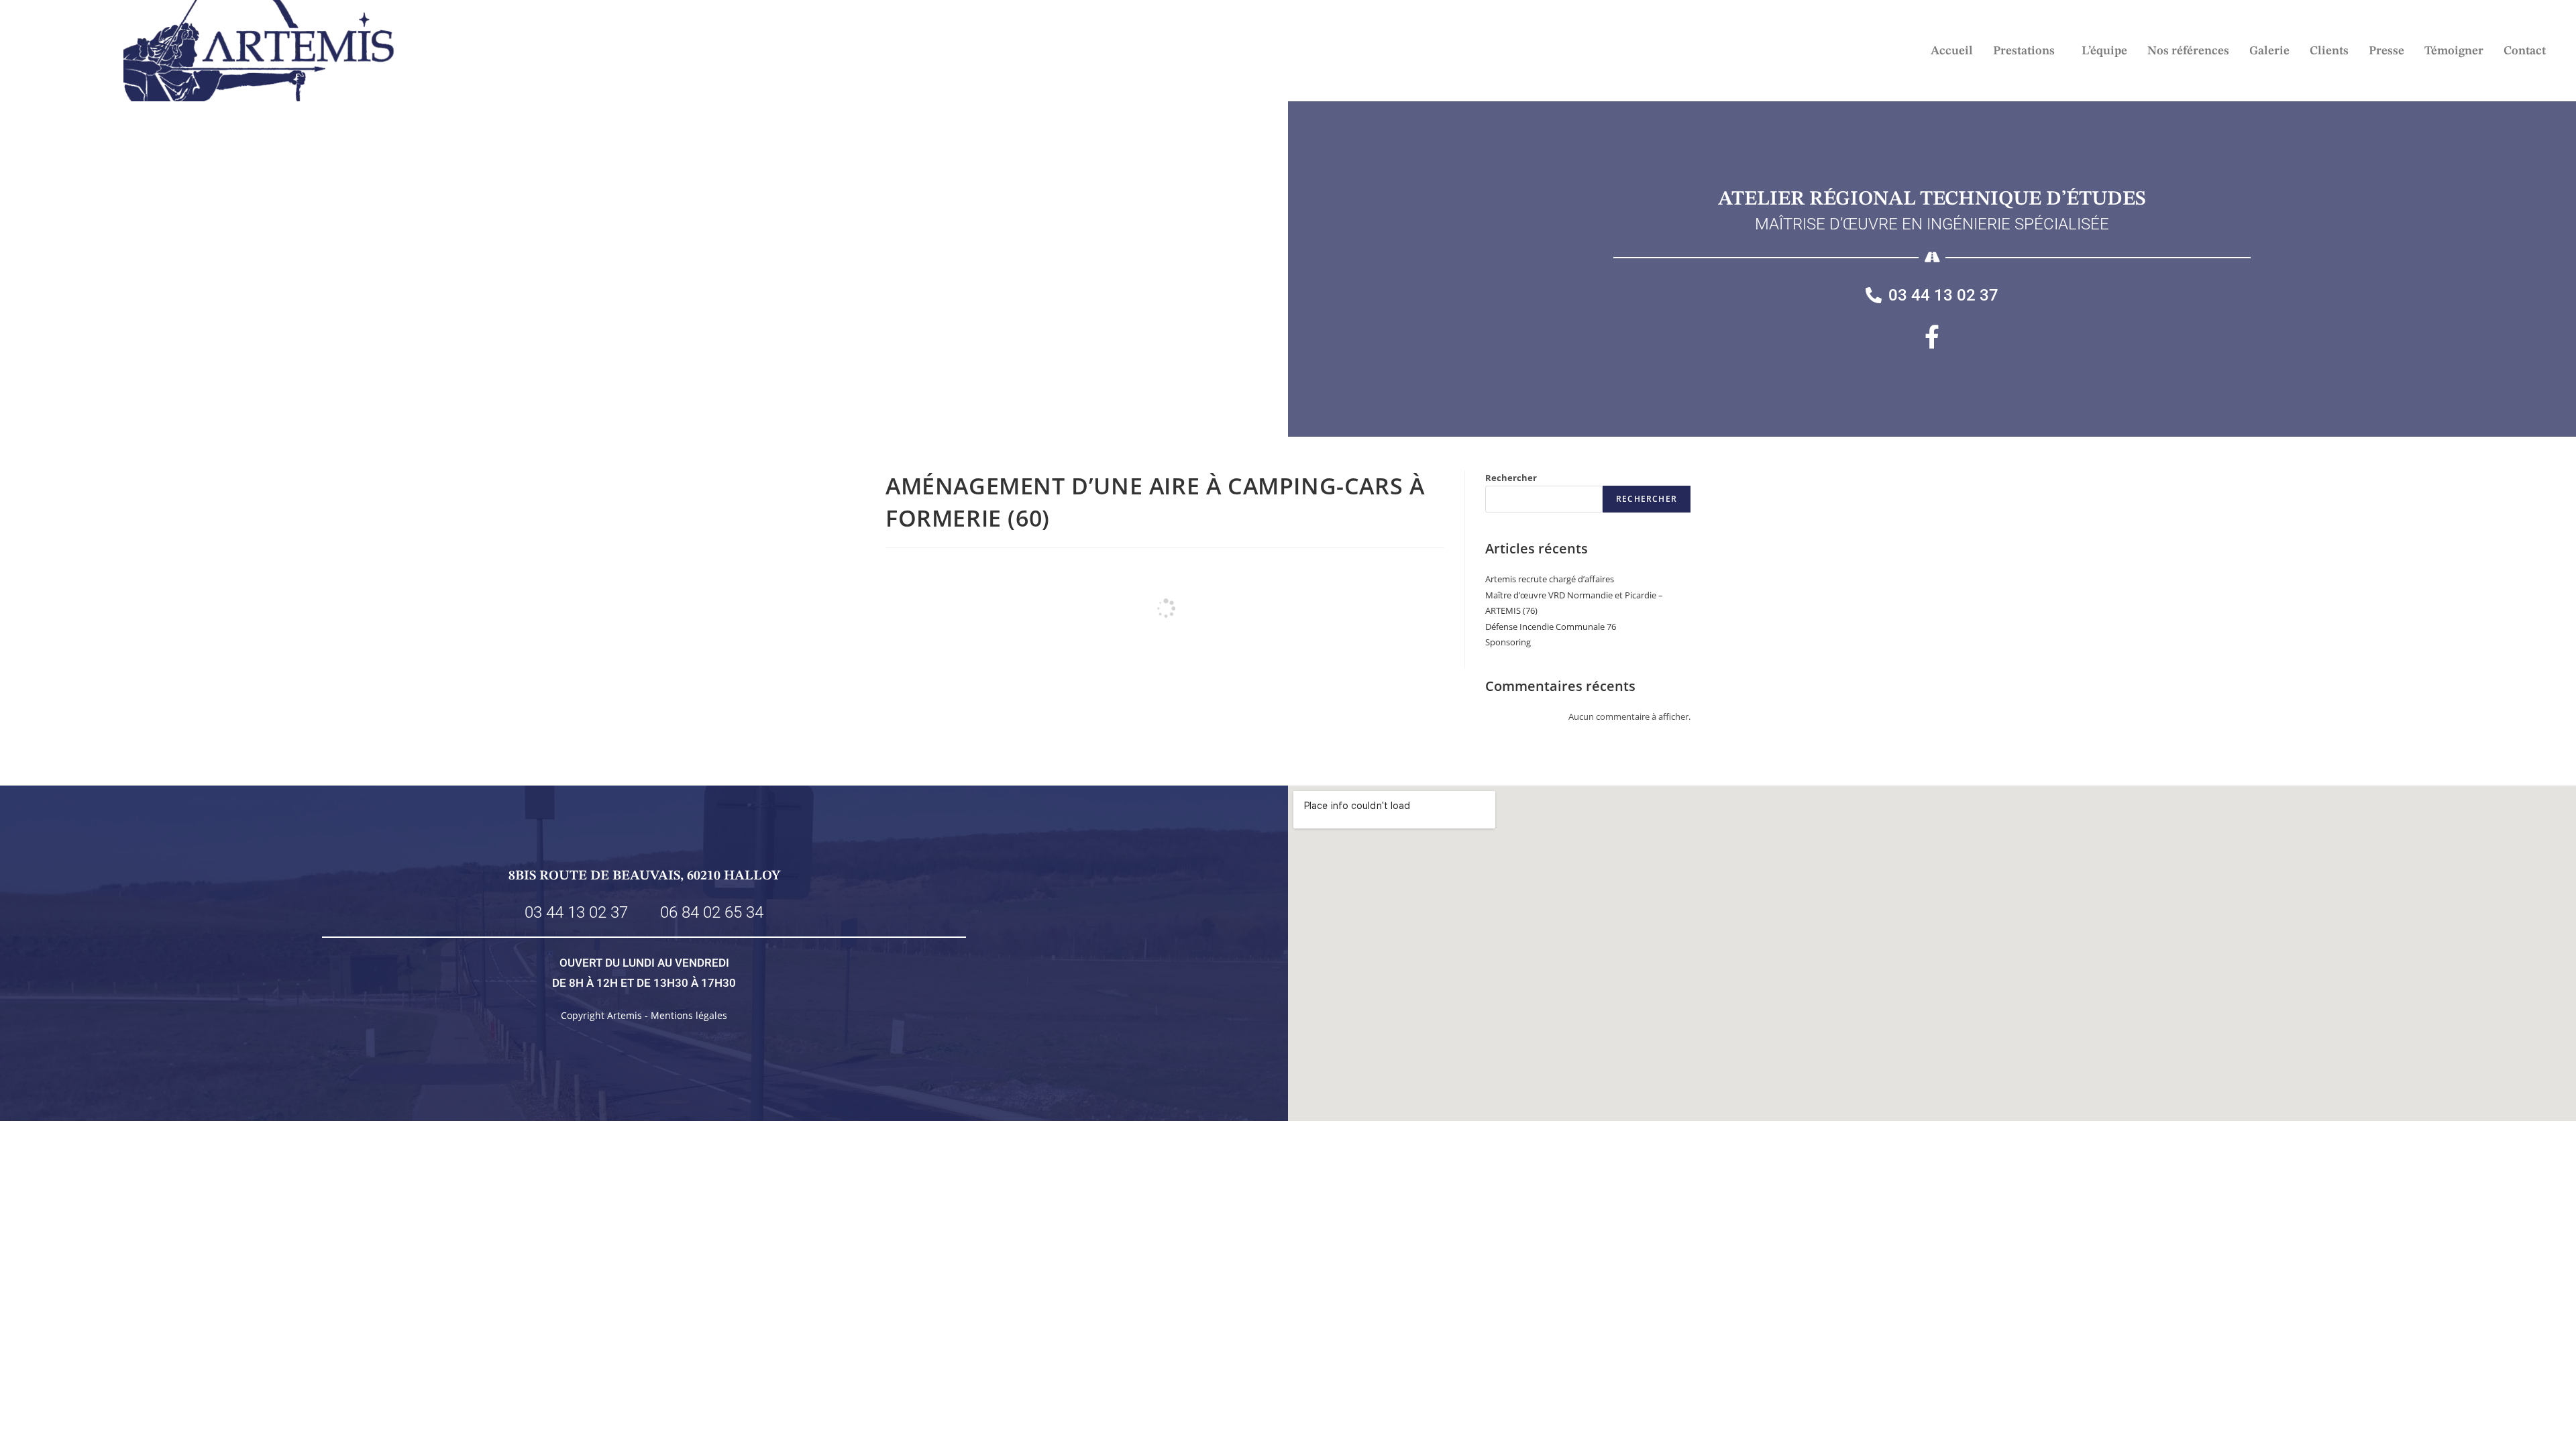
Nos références (2188, 51)
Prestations (2024, 51)
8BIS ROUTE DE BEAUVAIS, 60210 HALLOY (644, 876)
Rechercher (1511, 478)
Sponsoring (1508, 642)
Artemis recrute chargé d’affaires (1550, 579)
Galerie (2269, 51)
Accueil (1952, 51)
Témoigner (2454, 51)
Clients (2329, 51)
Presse (2386, 51)
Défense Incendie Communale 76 (1551, 627)
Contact (2525, 51)
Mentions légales (689, 1015)
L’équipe (2104, 51)
